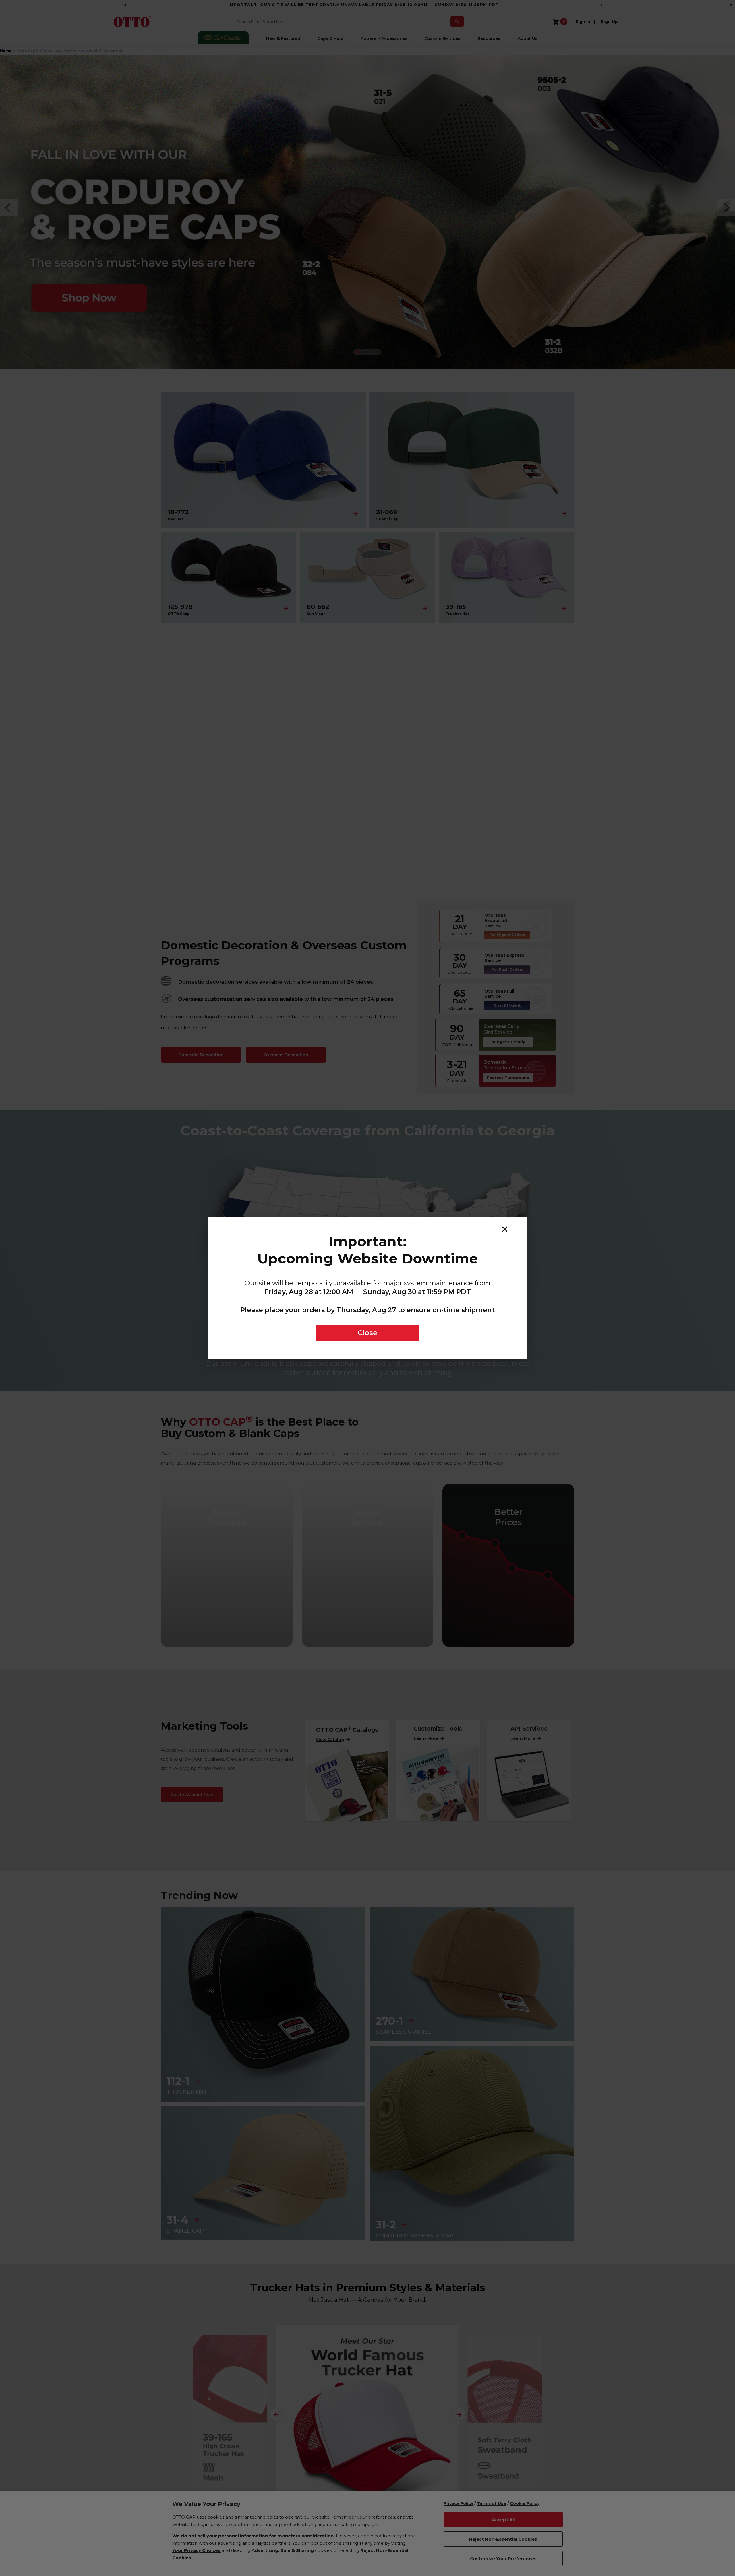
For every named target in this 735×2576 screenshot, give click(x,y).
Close (367, 1333)
